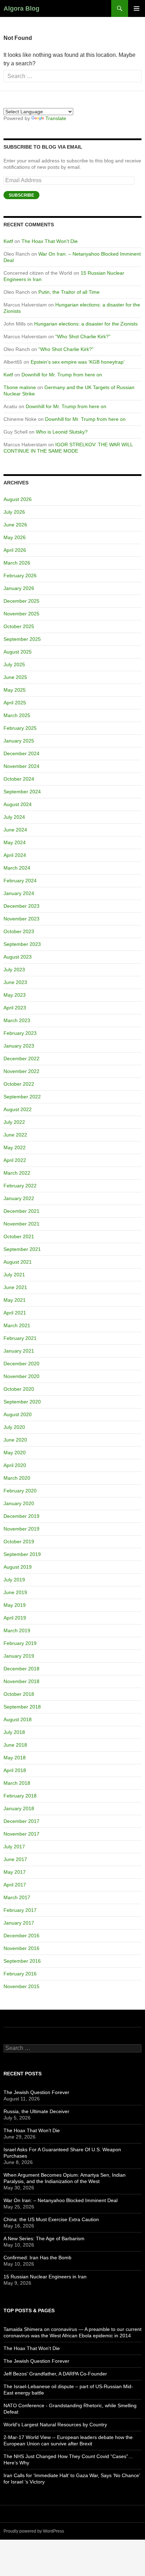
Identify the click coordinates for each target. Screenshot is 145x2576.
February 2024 (20, 881)
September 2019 (22, 1554)
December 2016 (21, 1936)
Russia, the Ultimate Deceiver (36, 2111)
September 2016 (22, 1961)
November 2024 (21, 766)
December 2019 (21, 1516)
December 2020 (21, 1364)
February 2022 (20, 1186)
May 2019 (15, 1605)
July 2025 (14, 664)
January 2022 (19, 1198)
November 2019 (21, 1529)
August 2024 (18, 804)
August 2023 (18, 957)
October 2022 (19, 1084)
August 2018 (18, 1719)
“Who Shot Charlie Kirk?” (83, 336)
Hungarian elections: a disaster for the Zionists (86, 324)
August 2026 (18, 499)
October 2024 (19, 779)
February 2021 (20, 1338)
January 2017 (19, 1923)
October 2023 (19, 931)
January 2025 (19, 741)
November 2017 (21, 1834)
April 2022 (15, 1160)
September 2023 (22, 944)
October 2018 (19, 1694)
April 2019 (15, 1618)
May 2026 (15, 537)
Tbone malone (20, 387)
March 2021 (17, 1325)
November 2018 (21, 1681)
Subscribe (21, 195)
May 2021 (15, 1300)
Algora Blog (21, 8)
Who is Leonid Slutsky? (62, 432)
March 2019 (17, 1630)
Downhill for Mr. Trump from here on (62, 375)
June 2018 (15, 1745)
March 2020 (17, 1478)
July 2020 (14, 1427)
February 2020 (20, 1491)
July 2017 (14, 1847)
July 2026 (14, 512)
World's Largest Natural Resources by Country (55, 2425)
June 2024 (15, 830)
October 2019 (19, 1542)
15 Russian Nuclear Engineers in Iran (45, 2277)
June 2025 (15, 677)
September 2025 (22, 639)
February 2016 (20, 1974)
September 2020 (22, 1402)
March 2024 (17, 868)
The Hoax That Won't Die (32, 2348)
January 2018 (19, 1808)
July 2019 (14, 1580)
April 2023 (15, 1008)
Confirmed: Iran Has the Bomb (37, 2258)
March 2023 (17, 1020)
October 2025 (19, 626)
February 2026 (20, 576)
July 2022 (14, 1122)
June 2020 (15, 1440)
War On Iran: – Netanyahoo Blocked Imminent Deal (61, 2200)
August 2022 (18, 1109)
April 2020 (15, 1465)
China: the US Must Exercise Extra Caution (51, 2219)
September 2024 (22, 792)
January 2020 (19, 1503)
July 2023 (14, 970)
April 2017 (15, 1885)
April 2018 (15, 1770)
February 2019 (20, 1643)
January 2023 (19, 1046)
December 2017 (21, 1821)
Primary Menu (137, 8)
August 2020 (18, 1414)
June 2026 (15, 525)
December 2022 (21, 1059)
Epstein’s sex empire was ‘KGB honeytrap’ (78, 362)
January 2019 (19, 1656)
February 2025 (20, 728)
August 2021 (18, 1262)
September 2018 (22, 1707)
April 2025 (15, 703)
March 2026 (17, 563)
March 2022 (17, 1173)
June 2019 (15, 1592)
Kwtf (8, 241)
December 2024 (21, 753)
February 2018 (20, 1796)
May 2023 (15, 995)
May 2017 (15, 1872)
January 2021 (19, 1351)
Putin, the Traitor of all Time (69, 292)
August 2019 (18, 1567)
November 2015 (21, 1986)
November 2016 (21, 1948)
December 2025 (21, 601)
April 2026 (15, 550)
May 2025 (15, 690)
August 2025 (18, 652)
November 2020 (21, 1376)
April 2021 (15, 1313)
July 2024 (14, 817)
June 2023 (15, 982)
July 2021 (14, 1275)
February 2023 (20, 1033)
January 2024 (19, 893)
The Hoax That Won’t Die (50, 241)
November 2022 (21, 1071)
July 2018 (14, 1732)
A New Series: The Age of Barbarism (44, 2238)
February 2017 (20, 1910)
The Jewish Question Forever (36, 2092)
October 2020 (19, 1389)
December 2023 (21, 906)
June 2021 (15, 1287)
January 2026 (19, 588)
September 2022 (22, 1097)
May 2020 (15, 1453)
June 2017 (15, 1859)
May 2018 (15, 1758)
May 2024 (15, 842)
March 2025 (17, 715)
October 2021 (19, 1236)
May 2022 (15, 1147)
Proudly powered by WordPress (34, 2531)
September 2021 (22, 1249)
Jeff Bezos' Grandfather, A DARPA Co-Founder (55, 2374)
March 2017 (17, 1897)
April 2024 (15, 855)
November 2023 (21, 919)
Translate (56, 118)
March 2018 (17, 1783)
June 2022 (15, 1135)
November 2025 (21, 614)
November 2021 (21, 1224)
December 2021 (21, 1211)
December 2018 (21, 1669)
